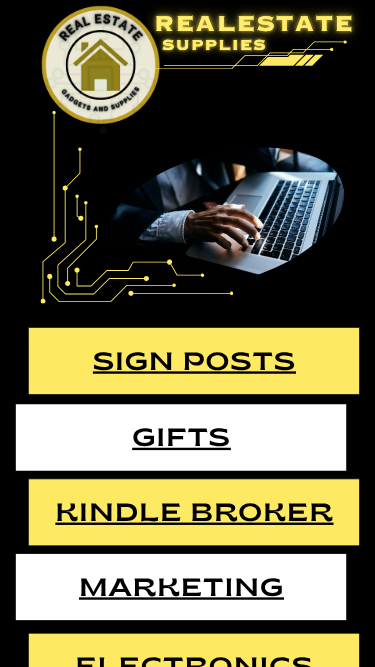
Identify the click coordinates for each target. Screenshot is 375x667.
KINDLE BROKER (194, 514)
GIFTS (181, 439)
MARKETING (181, 589)
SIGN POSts (194, 363)
